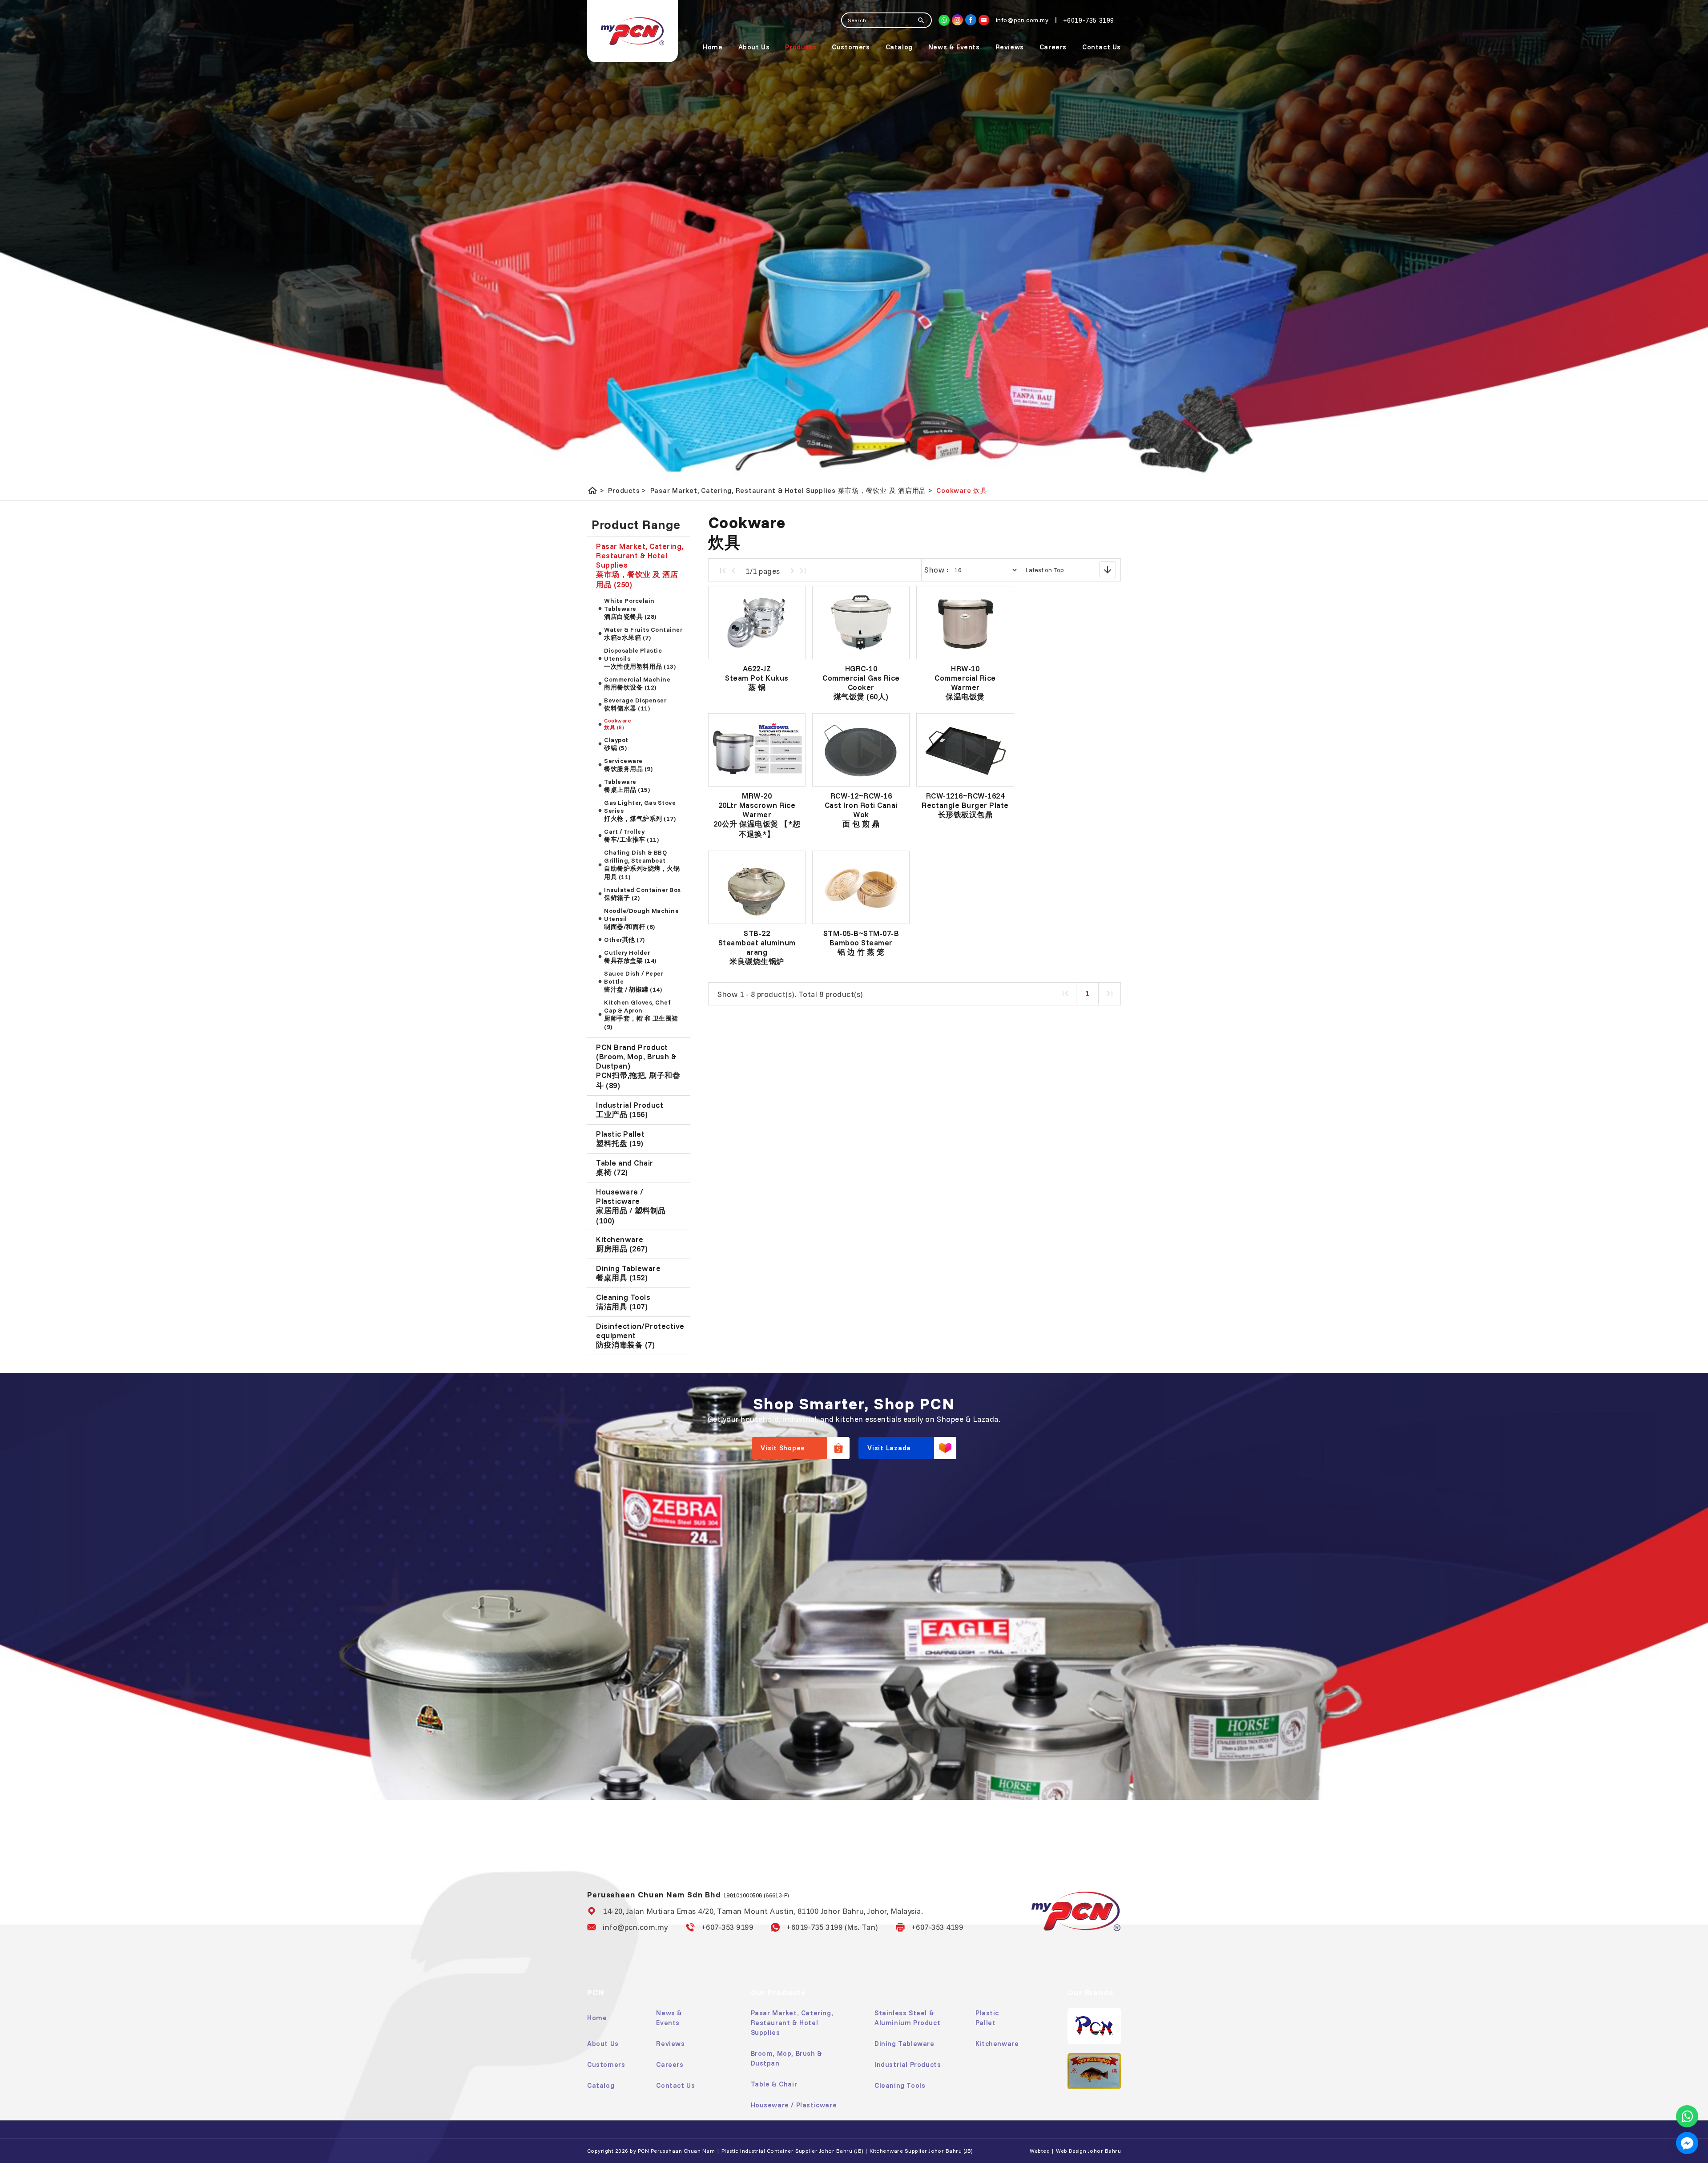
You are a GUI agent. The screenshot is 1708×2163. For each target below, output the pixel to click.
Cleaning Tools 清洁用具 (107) (623, 1302)
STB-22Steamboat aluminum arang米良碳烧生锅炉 (757, 947)
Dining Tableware (904, 2044)
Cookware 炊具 (962, 490)
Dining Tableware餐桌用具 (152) (628, 1273)
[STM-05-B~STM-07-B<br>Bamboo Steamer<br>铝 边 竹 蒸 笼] (861, 887)
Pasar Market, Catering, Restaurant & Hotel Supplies (792, 2023)
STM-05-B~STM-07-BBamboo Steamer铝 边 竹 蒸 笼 (861, 942)
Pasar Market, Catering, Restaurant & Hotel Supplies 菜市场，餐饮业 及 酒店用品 (791, 491)
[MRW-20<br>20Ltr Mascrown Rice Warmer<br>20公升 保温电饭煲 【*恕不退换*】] (757, 750)
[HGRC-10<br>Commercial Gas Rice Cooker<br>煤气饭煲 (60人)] (861, 623)
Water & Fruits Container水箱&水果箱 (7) (643, 634)
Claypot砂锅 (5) (616, 744)
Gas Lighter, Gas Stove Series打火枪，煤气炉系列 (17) (640, 811)
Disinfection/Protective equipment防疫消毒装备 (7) (640, 1335)
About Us (754, 47)
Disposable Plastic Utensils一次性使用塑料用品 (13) (640, 658)
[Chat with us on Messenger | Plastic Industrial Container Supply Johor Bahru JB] (1687, 2143)
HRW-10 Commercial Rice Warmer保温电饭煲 (965, 682)
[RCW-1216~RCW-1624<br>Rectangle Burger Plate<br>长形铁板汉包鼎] (965, 750)
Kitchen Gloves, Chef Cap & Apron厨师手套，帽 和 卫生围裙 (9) (641, 1015)
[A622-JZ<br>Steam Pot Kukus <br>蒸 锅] (757, 623)
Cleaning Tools (900, 2085)
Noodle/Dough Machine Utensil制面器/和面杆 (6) (641, 919)
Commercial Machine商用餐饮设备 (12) (637, 683)
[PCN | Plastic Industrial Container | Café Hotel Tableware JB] (632, 31)
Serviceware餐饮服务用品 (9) (628, 765)
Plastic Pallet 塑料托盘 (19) (620, 1138)
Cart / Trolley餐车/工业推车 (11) (631, 835)
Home (713, 47)
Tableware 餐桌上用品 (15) (627, 786)
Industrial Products (908, 2064)
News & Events (954, 47)
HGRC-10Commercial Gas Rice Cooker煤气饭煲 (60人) (861, 682)
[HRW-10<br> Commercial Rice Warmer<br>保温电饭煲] (965, 623)
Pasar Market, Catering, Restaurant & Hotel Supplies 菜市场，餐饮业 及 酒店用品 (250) (640, 565)
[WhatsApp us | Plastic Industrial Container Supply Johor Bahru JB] (1687, 2116)
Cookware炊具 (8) (618, 724)
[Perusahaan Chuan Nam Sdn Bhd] (971, 20)
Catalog (899, 47)
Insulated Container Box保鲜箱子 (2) (643, 894)
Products (801, 47)
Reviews (1010, 47)
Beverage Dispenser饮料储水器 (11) (635, 704)
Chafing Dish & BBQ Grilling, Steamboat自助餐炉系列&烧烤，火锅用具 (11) (642, 865)
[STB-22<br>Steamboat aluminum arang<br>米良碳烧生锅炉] (757, 887)
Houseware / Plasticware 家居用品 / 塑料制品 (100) (631, 1206)
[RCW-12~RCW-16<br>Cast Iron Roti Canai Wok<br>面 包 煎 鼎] (861, 750)
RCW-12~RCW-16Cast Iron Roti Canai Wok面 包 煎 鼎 (861, 810)
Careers (1053, 47)
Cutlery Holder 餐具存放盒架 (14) (630, 956)
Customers (851, 47)
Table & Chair (774, 2084)
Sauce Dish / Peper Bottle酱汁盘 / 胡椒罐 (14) (634, 981)
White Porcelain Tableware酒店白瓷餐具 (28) (630, 609)
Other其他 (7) (624, 940)
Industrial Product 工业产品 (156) (630, 1110)
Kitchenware (997, 2044)
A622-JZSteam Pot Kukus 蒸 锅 (757, 678)
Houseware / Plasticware (794, 2105)
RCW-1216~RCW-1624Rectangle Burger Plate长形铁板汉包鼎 (965, 805)
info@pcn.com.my (635, 1927)
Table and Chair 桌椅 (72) (625, 1167)
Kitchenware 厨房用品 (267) (622, 1244)
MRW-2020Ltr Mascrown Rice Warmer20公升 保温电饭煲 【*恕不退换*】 (757, 815)
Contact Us (1102, 47)
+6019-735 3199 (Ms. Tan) (832, 1927)
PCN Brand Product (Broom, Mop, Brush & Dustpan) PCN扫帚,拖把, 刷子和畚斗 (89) (638, 1066)
